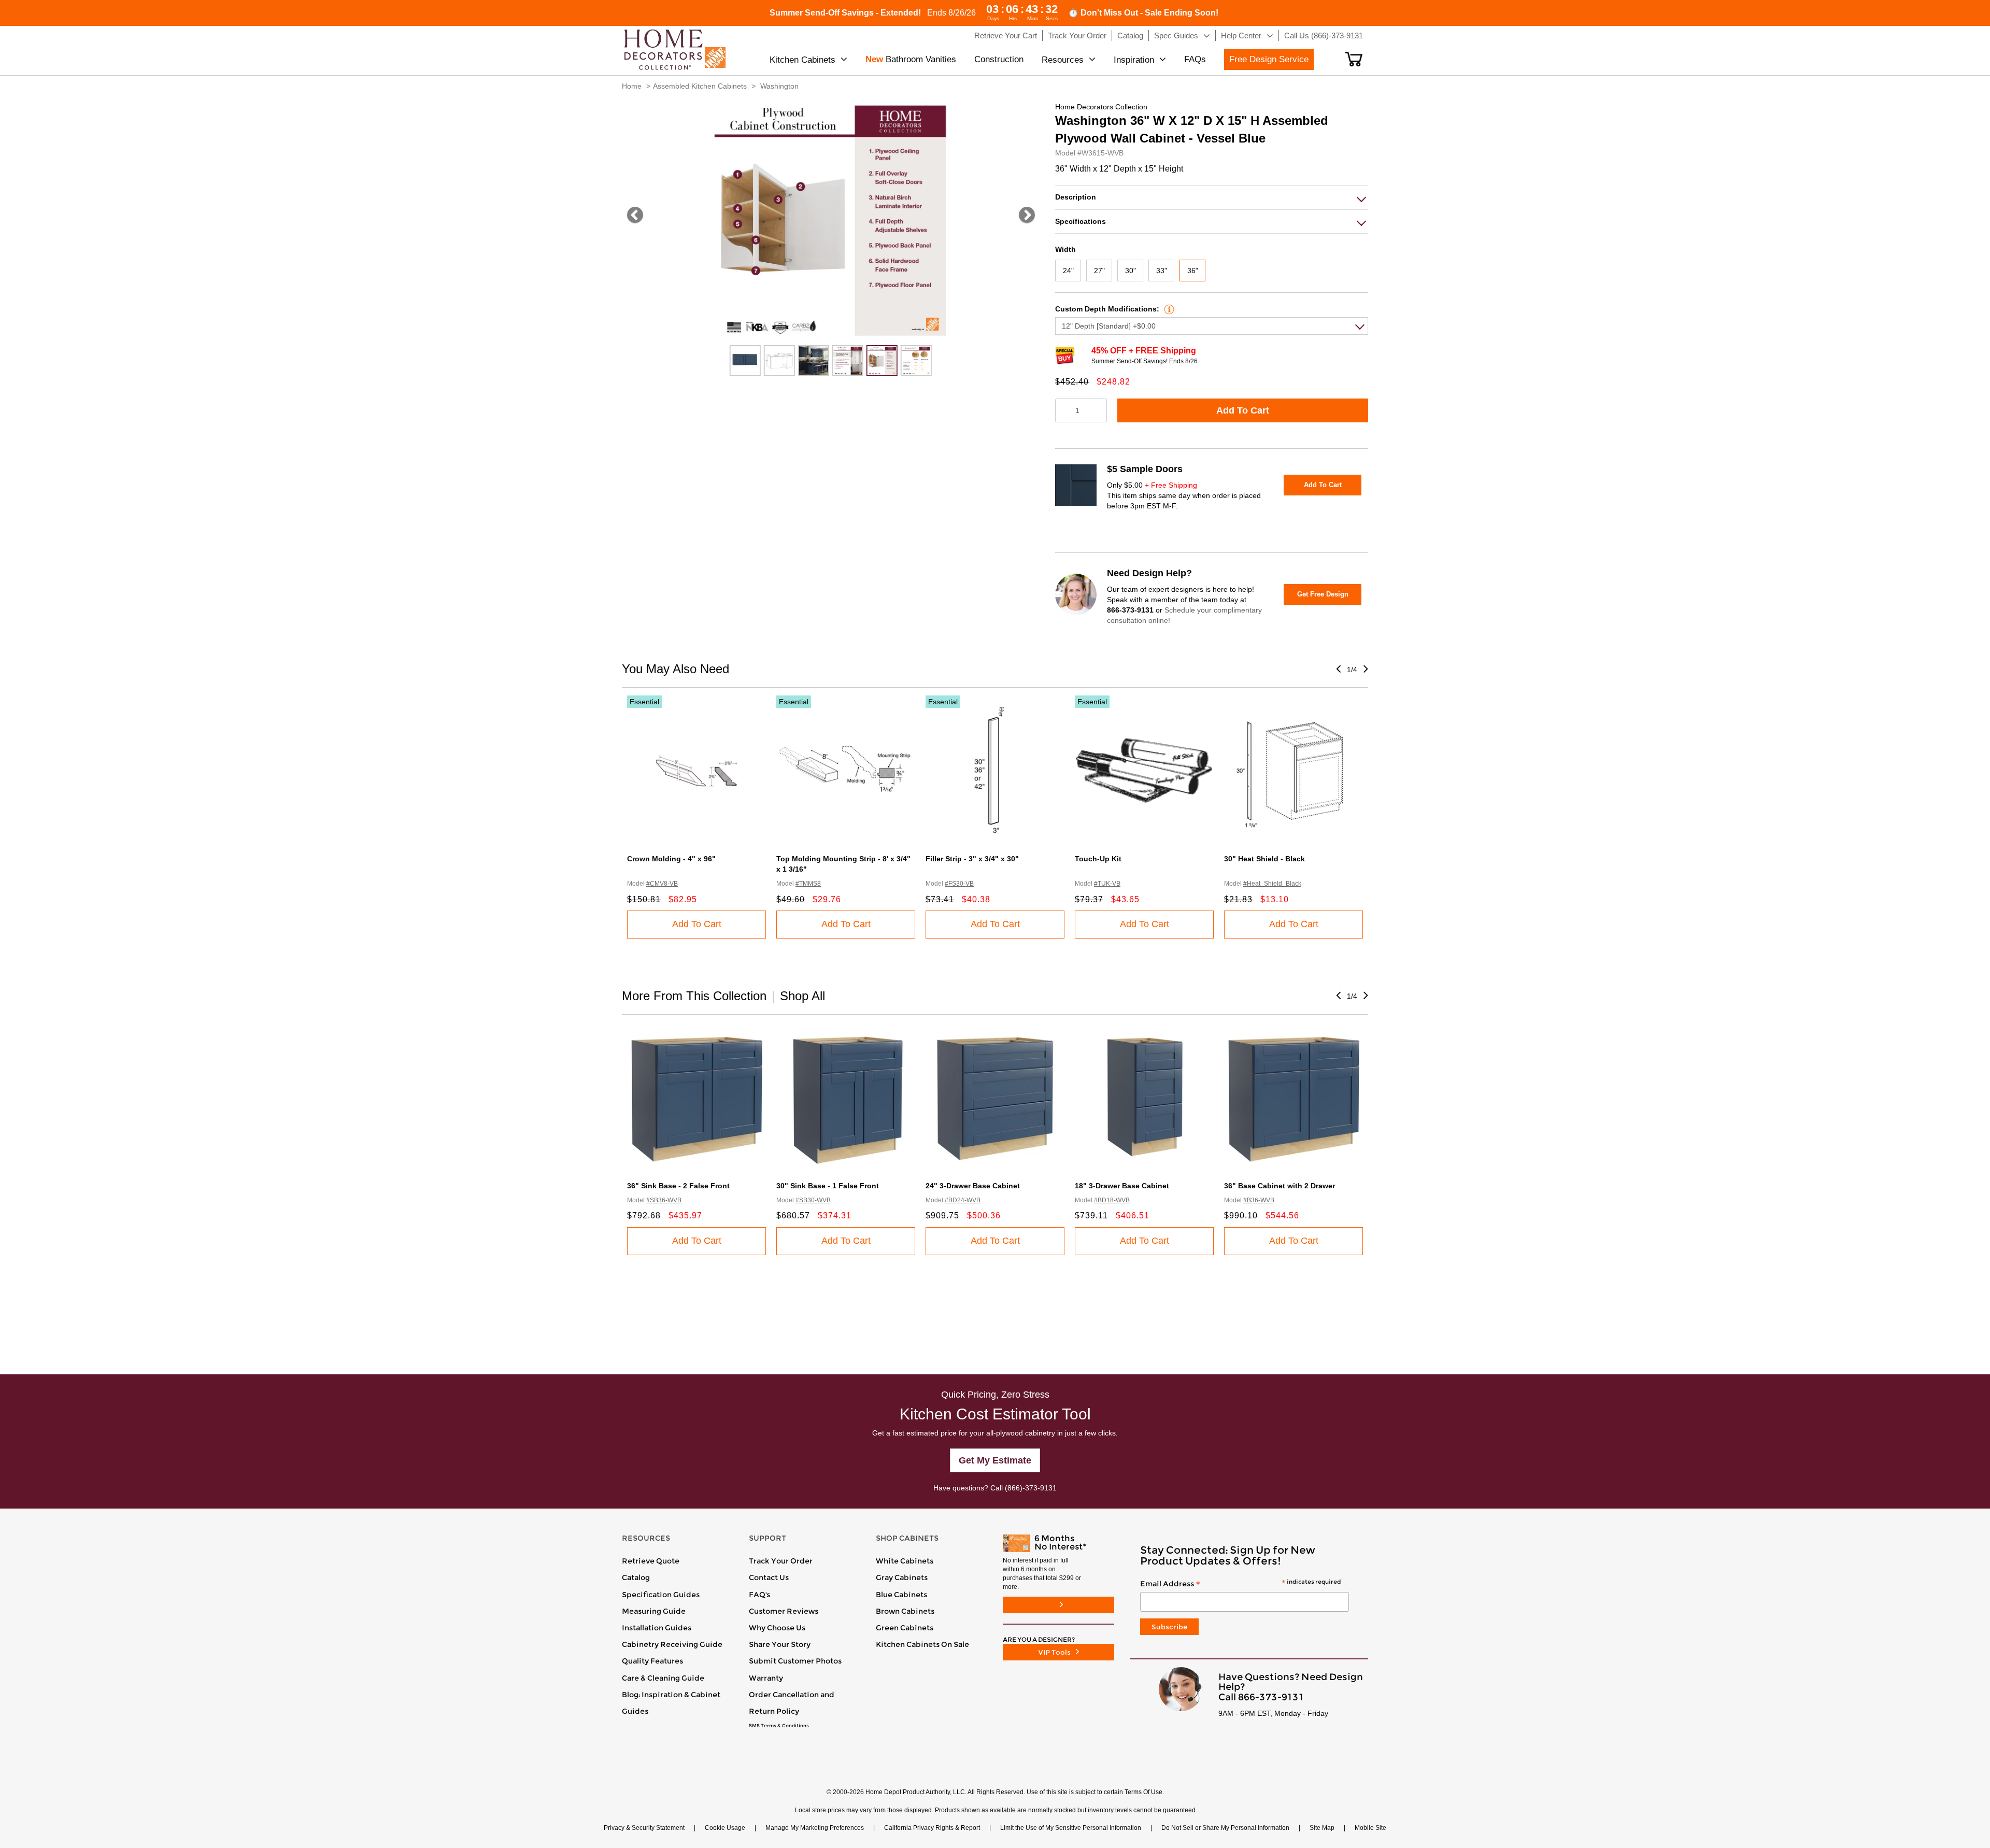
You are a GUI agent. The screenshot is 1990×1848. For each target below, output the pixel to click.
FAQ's (759, 1595)
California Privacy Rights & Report (932, 1828)
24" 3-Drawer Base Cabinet (973, 1186)
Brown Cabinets (905, 1611)
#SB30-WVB (813, 1200)
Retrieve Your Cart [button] (1006, 35)
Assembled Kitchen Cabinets (700, 86)
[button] (1354, 59)
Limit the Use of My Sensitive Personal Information (1071, 1828)
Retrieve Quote (651, 1561)
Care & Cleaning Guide (663, 1678)
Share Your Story (780, 1644)
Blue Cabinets (901, 1595)
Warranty (766, 1678)
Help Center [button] (1241, 35)
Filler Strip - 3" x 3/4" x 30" (972, 859)
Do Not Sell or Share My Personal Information (1225, 1828)
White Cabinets (905, 1561)
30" (1131, 271)
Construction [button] (999, 59)
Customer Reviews (784, 1611)
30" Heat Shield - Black (1264, 859)
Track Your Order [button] (1077, 35)
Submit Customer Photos (795, 1661)
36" (1193, 271)
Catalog (636, 1577)
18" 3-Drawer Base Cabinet (1122, 1186)
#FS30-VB (959, 884)
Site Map (1322, 1828)
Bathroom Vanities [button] (911, 59)
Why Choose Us (777, 1628)
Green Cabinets (905, 1628)
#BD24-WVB (963, 1200)
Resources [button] (1063, 60)
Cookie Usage (725, 1828)
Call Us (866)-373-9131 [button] (1324, 35)
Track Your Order (781, 1561)
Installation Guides (657, 1628)
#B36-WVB (1259, 1200)
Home (632, 86)
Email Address (1240, 1584)
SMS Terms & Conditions (779, 1726)
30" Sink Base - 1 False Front (828, 1186)
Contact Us (769, 1577)
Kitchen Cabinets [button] (802, 60)
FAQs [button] (1195, 59)
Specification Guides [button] (661, 1595)
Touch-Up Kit (1098, 859)
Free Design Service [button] (1269, 59)
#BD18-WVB (1112, 1200)
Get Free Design (1323, 594)
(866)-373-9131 (1031, 1488)
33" (1162, 271)
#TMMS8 (808, 884)
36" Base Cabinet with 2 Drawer (1280, 1186)
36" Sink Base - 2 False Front (678, 1186)
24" (1068, 271)
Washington (779, 86)
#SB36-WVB (664, 1200)
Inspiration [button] (1134, 60)
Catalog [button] (1130, 35)
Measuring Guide (654, 1611)
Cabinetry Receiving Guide (672, 1644)
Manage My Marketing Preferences (815, 1828)
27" (1099, 271)
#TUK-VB (1107, 884)
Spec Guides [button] (1176, 35)
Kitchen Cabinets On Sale (922, 1644)
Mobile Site (1370, 1828)
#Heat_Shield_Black (1272, 884)
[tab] (1212, 197)
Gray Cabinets (902, 1577)
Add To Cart (1243, 410)
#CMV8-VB (662, 884)
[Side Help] (1168, 309)
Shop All (802, 996)
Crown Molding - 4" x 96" (671, 859)
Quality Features (652, 1661)
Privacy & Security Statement (644, 1828)
